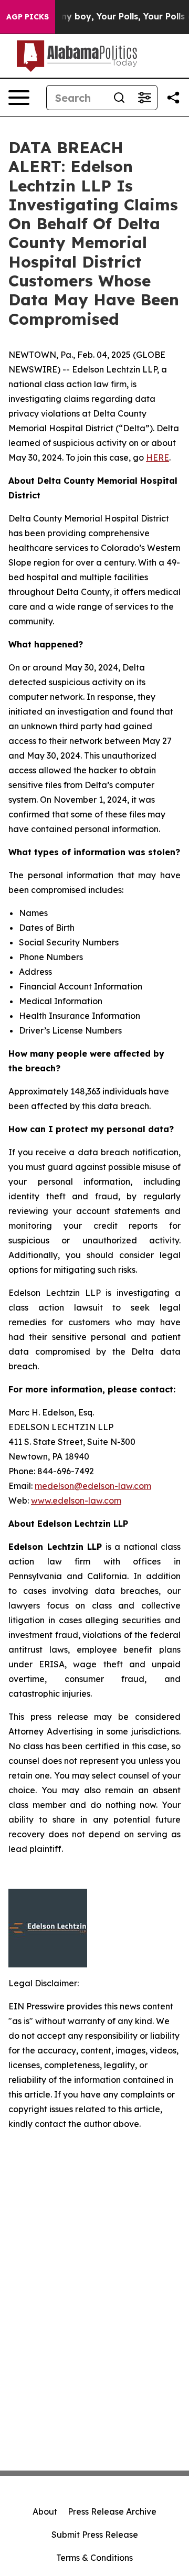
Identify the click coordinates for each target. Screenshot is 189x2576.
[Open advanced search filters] (144, 98)
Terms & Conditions (94, 2558)
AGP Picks (28, 17)
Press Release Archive (112, 2511)
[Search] (119, 98)
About (45, 2511)
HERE (157, 457)
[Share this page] (173, 98)
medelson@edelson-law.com (93, 1486)
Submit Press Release (95, 2535)
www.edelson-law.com (76, 1500)
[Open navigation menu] (19, 98)
